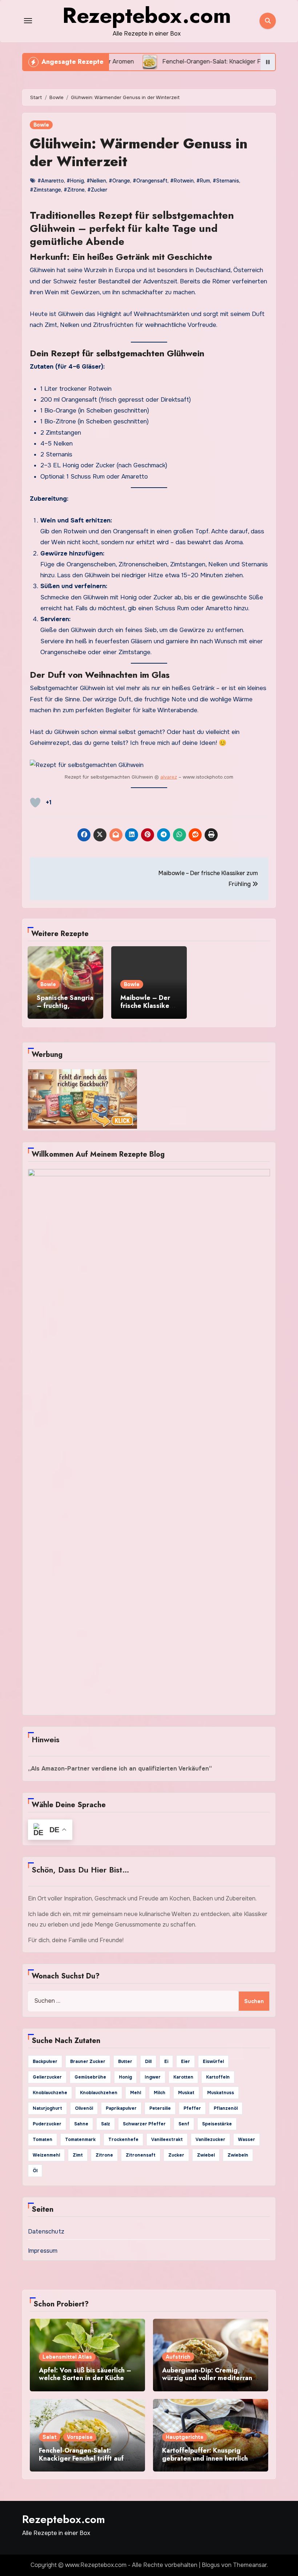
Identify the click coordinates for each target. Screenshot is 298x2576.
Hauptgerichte (185, 2437)
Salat (50, 2437)
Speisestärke (217, 2124)
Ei (166, 2062)
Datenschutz (46, 2232)
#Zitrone (74, 190)
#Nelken (96, 181)
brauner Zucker (88, 2062)
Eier (186, 2062)
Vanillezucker (210, 2140)
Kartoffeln (218, 2077)
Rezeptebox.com (64, 2519)
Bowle (41, 125)
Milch (160, 2093)
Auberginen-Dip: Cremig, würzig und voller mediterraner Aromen (210, 2378)
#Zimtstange (45, 190)
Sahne (81, 2124)
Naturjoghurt (47, 2108)
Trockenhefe (123, 2140)
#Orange (119, 181)
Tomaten (43, 2140)
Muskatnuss (221, 2093)
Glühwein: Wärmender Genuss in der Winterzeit (139, 152)
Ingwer (153, 2077)
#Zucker (97, 190)
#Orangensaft (150, 181)
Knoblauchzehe (50, 2093)
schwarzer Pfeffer (144, 2124)
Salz (106, 2124)
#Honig (75, 181)
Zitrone (104, 2155)
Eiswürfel (213, 2062)
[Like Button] (35, 803)
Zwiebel (206, 2155)
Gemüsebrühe (90, 2077)
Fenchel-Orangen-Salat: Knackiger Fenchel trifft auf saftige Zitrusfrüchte (81, 2458)
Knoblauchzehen (99, 2093)
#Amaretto (51, 181)
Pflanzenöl (226, 2108)
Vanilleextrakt (167, 2140)
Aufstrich (178, 2357)
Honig (125, 2077)
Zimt (78, 2155)
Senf (184, 2124)
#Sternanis (226, 181)
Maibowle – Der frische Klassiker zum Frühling (146, 1006)
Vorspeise (80, 2437)
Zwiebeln (238, 2155)
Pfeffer (192, 2108)
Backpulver (45, 2062)
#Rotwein (182, 181)
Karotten (183, 2077)
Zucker (176, 2155)
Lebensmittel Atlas (67, 2357)
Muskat (186, 2093)
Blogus (211, 2565)
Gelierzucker (47, 2077)
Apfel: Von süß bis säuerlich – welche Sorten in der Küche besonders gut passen (85, 2378)
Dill (148, 2062)
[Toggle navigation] (28, 21)
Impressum (43, 2251)
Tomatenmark (80, 2140)
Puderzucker (47, 2124)
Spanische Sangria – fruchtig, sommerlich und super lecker (65, 1010)
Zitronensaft (141, 2155)
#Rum (203, 181)
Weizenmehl (46, 2155)
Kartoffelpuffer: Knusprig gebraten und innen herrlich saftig (205, 2458)
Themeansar (250, 2565)
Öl (35, 2171)
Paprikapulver (121, 2108)
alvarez (169, 777)
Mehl (136, 2093)
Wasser (247, 2140)
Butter (125, 2062)
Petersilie (160, 2108)
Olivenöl (84, 2108)
